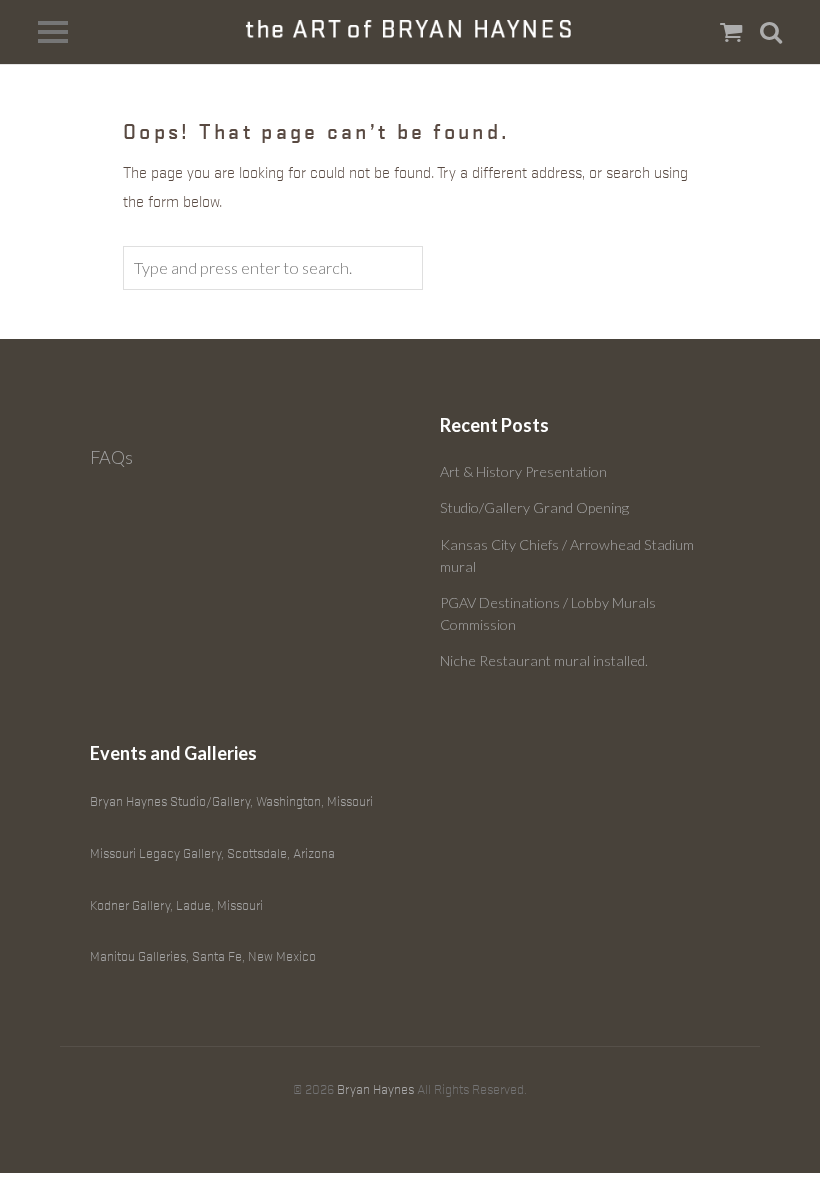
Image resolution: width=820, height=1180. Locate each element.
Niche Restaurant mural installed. (544, 660)
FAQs (111, 457)
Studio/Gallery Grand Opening (534, 507)
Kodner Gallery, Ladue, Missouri (176, 905)
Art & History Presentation (523, 471)
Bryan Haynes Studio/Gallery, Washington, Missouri (231, 801)
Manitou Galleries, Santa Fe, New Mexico (203, 956)
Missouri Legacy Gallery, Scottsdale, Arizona (212, 853)
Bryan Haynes (375, 1089)
